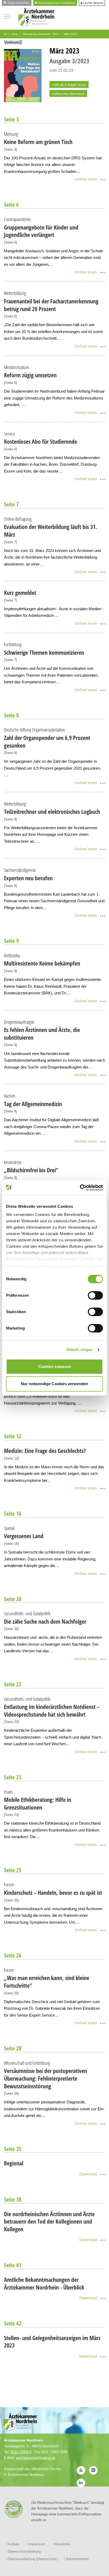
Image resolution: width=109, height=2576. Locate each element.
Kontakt (13, 2544)
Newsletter (62, 2544)
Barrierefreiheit (78, 2559)
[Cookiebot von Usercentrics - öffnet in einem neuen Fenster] (80, 1188)
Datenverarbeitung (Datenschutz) (33, 2559)
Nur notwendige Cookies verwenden (54, 1384)
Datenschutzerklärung (24, 2552)
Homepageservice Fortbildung (56, 3)
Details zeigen (80, 1350)
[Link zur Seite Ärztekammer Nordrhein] (5, 34)
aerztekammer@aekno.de (36, 2458)
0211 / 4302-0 (21, 2452)
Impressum (37, 2544)
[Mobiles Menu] (7, 16)
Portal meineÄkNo (18, 3)
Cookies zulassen (55, 1366)
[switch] (95, 1295)
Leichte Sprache (93, 3)
